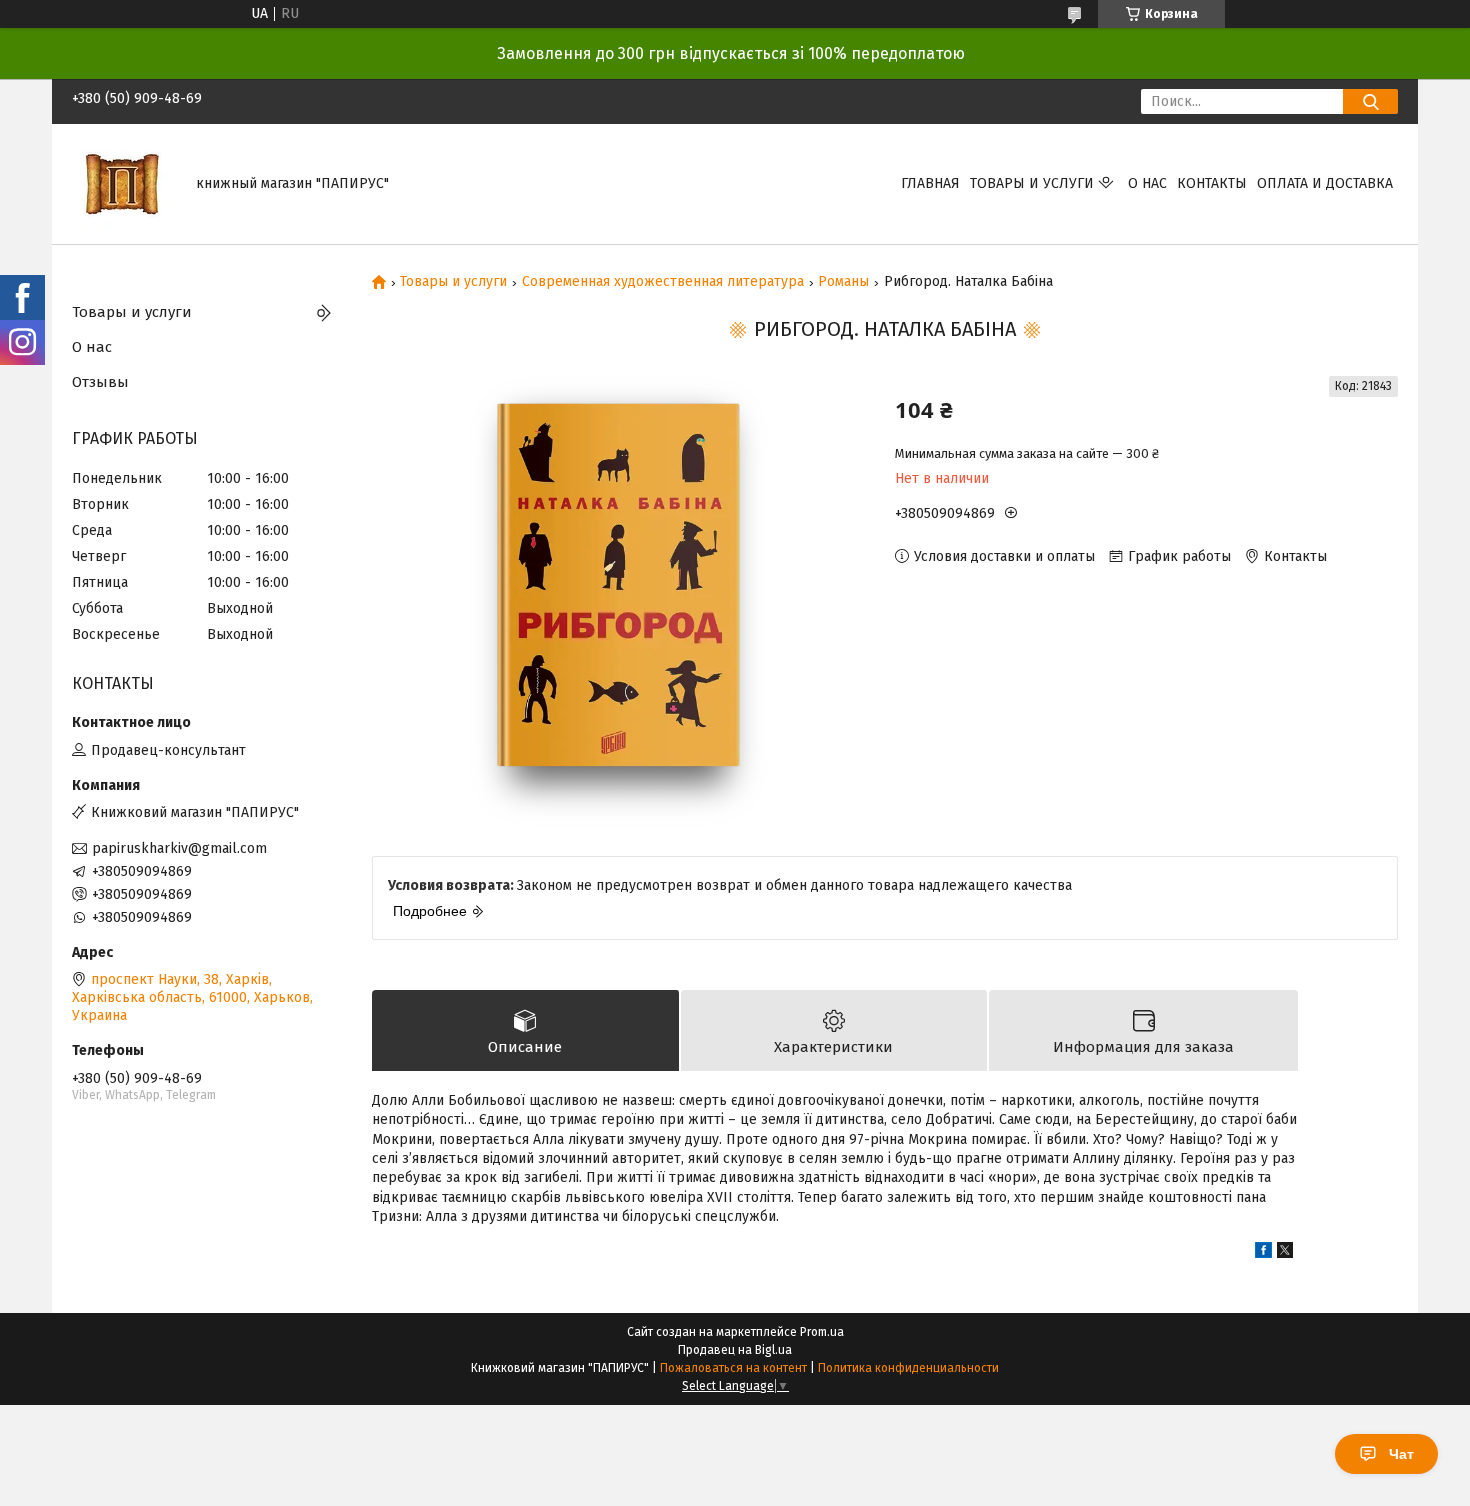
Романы (843, 282)
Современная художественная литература (663, 282)
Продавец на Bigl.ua (735, 1350)
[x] (1285, 1253)
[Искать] (1370, 101)
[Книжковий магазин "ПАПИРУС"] (122, 183)
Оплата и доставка (1325, 183)
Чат (1401, 1454)
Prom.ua (822, 1332)
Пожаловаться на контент (733, 1368)
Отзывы (100, 382)
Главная (930, 183)
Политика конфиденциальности (908, 1368)
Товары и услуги (1032, 183)
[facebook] (1263, 1253)
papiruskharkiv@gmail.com (179, 848)
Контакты (1212, 183)
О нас (1147, 183)
